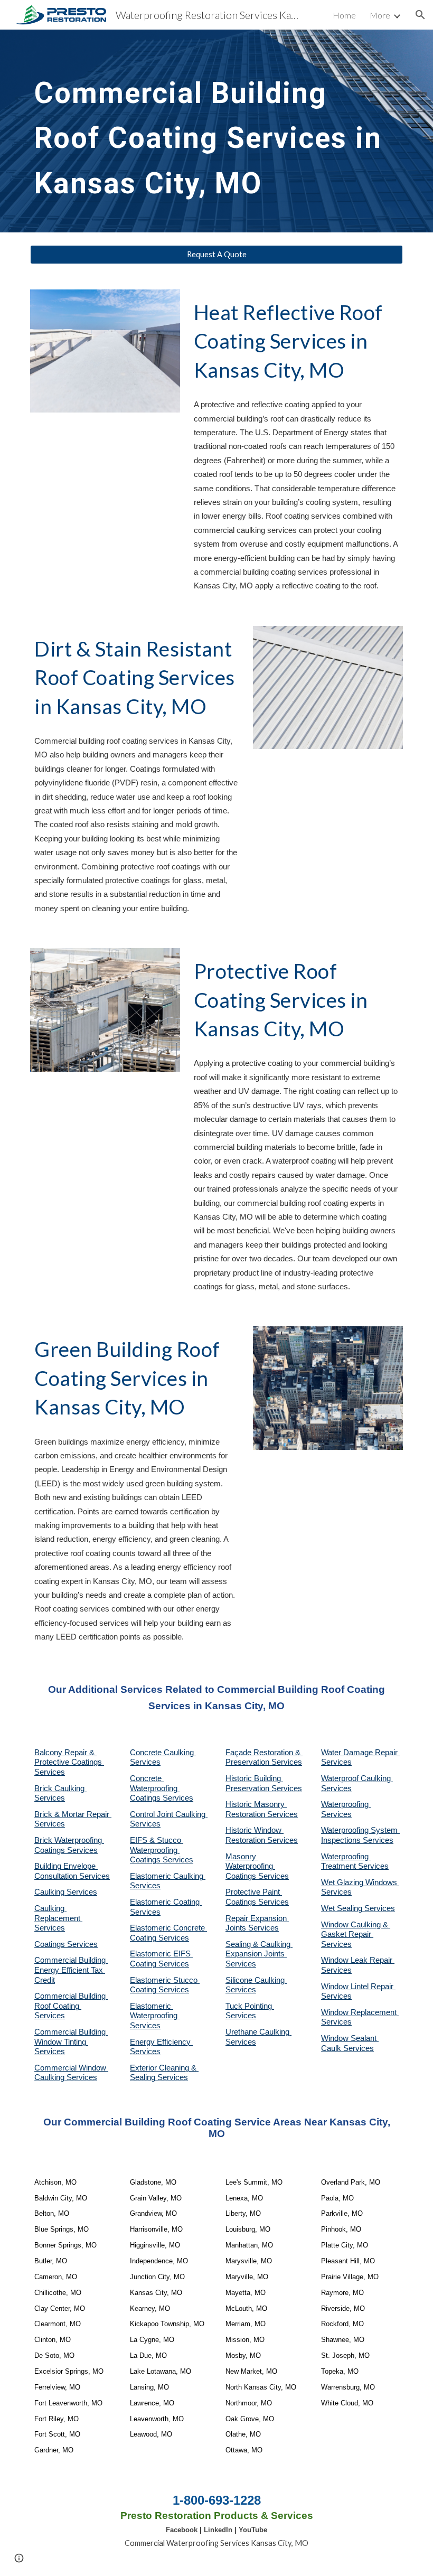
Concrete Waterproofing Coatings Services (162, 1788)
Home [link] (344, 15)
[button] (420, 15)
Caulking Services (66, 1892)
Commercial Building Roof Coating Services (71, 2006)
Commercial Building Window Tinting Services (71, 2042)
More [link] (380, 15)
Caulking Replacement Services (58, 1918)
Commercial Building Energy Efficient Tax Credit (71, 1970)
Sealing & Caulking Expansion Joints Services (259, 1954)
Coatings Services (66, 1944)
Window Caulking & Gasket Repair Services (356, 1935)
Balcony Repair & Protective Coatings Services (69, 1762)
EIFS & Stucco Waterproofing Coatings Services (162, 1850)
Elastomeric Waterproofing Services (155, 2016)
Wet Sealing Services (358, 1908)
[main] (216, 131)
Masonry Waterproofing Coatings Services (257, 1866)
